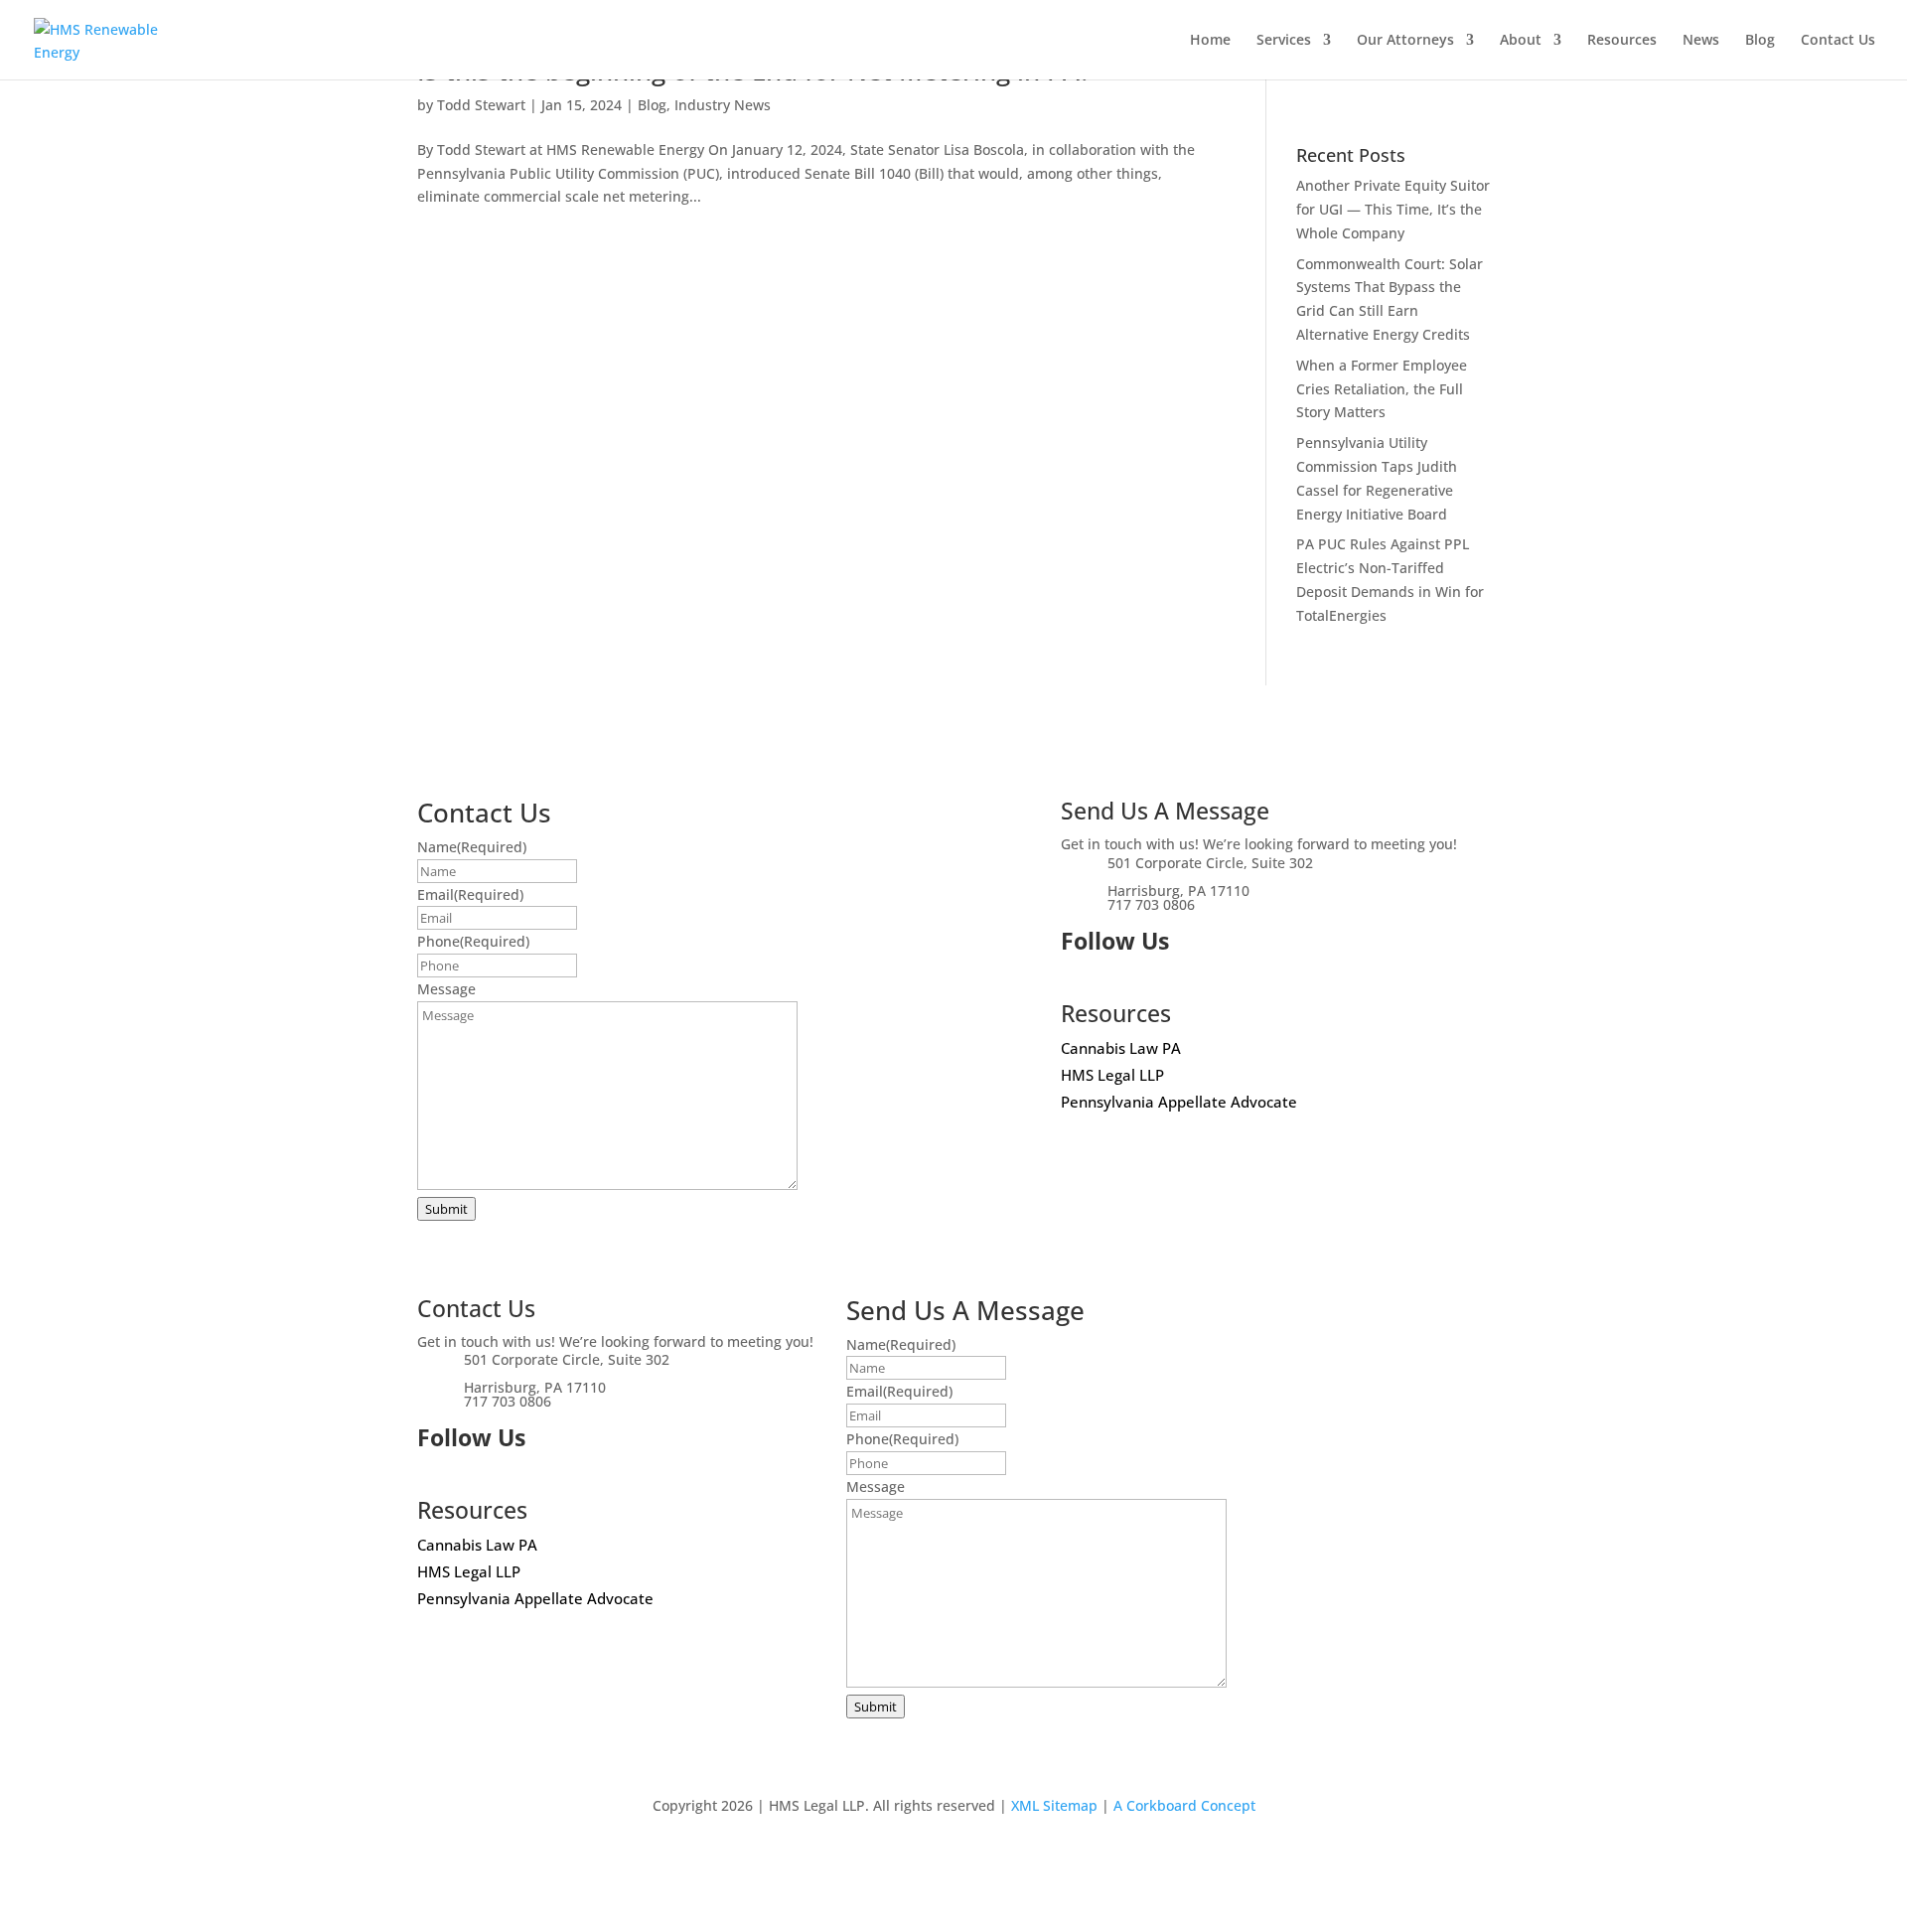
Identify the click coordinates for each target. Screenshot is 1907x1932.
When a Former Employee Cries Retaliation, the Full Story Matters (1382, 389)
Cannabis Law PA (1121, 1048)
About (1521, 41)
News (1701, 41)
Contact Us (1838, 41)
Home (1210, 41)
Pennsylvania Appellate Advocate (1179, 1102)
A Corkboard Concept (1184, 1805)
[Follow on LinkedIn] (1116, 978)
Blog (1760, 41)
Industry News (723, 105)
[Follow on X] (1077, 978)
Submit (446, 1209)
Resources (1622, 41)
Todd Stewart (481, 105)
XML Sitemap (1054, 1805)
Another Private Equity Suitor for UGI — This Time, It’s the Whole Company (1393, 209)
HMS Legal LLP (1112, 1075)
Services (1284, 41)
